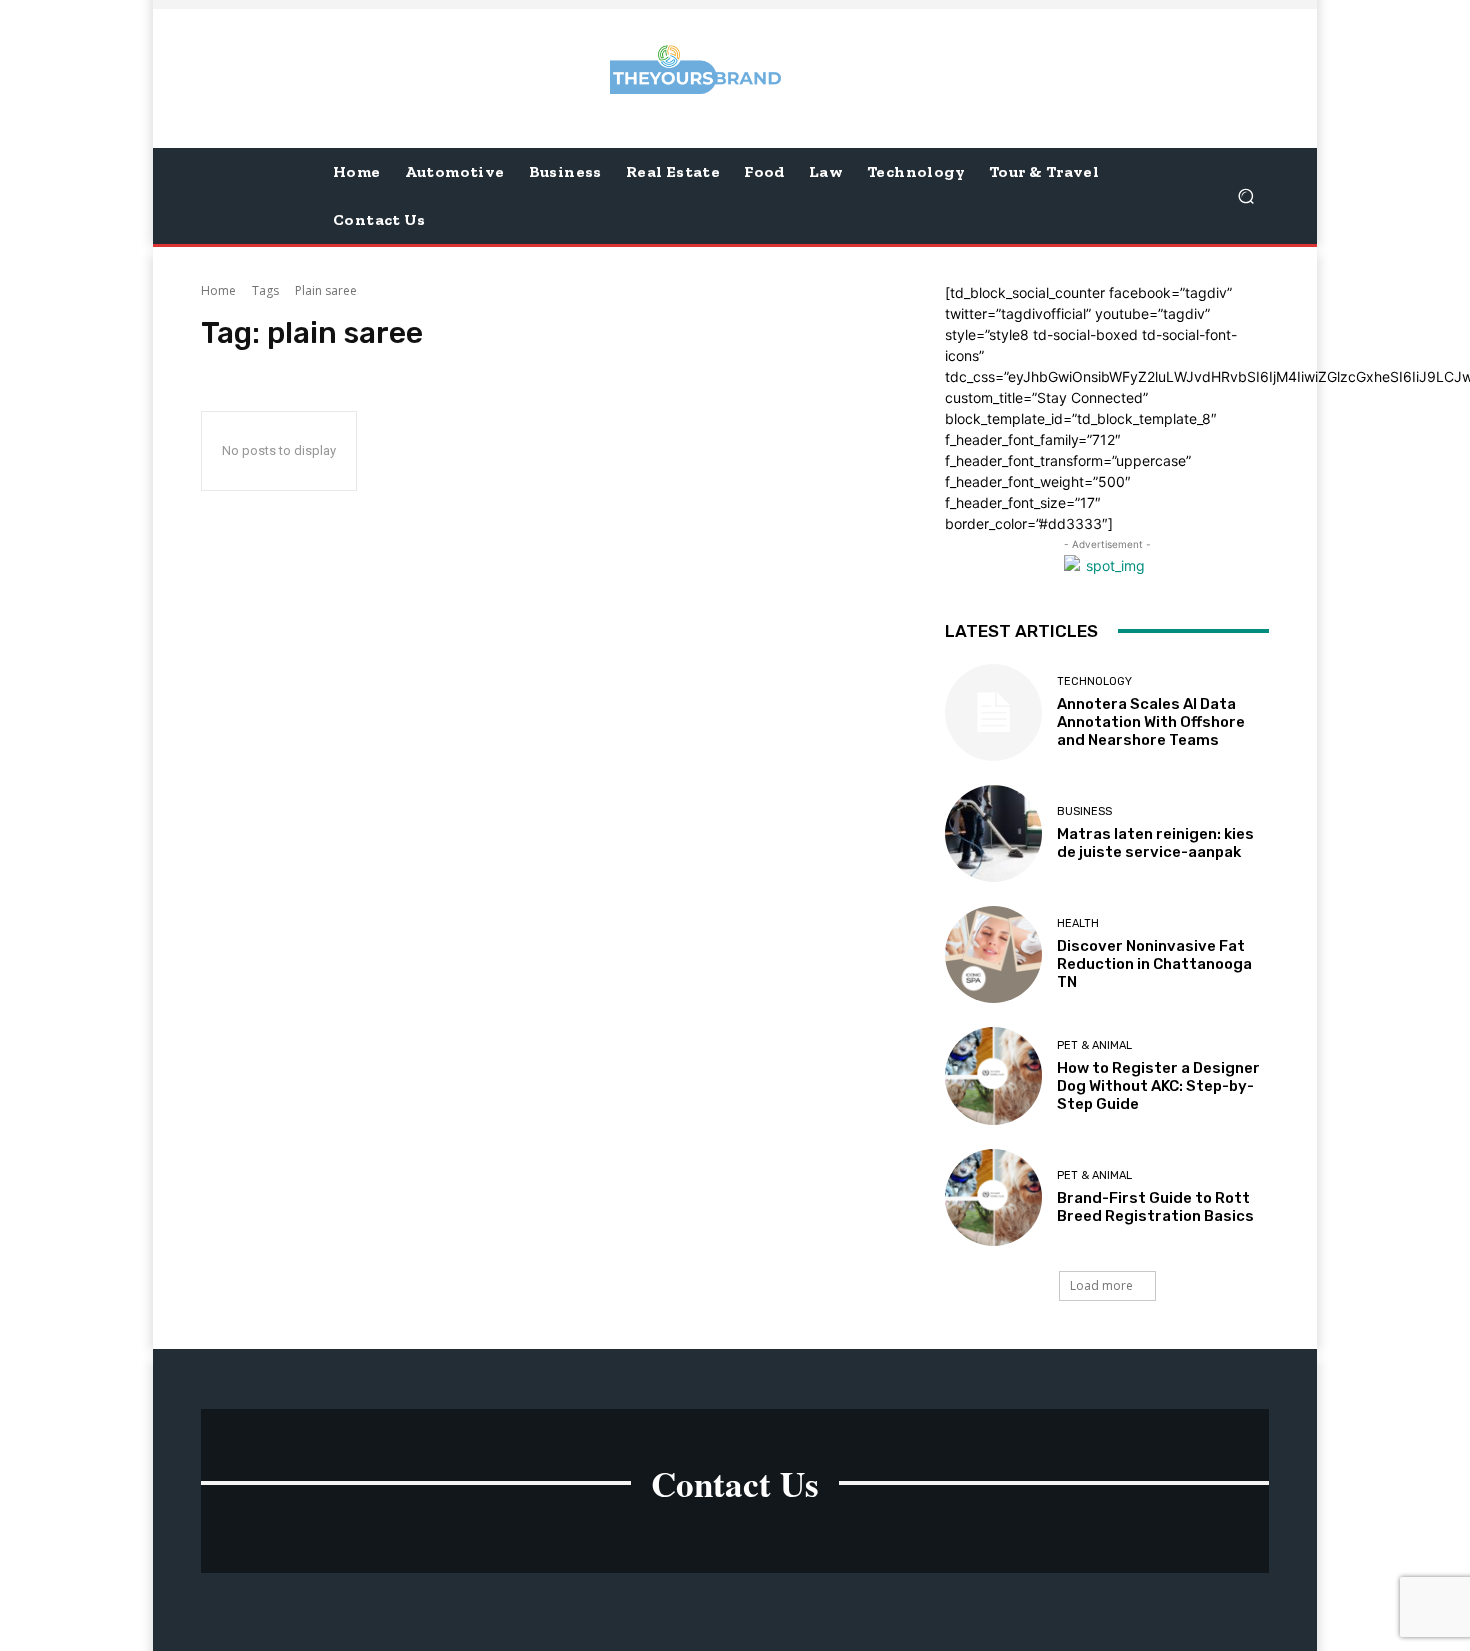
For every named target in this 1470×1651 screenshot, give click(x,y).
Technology (1094, 681)
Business (1084, 811)
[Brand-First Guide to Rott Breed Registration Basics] (993, 1197)
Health (1078, 923)
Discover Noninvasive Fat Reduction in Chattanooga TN (1154, 964)
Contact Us (735, 1483)
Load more (1101, 1285)
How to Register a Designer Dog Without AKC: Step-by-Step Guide (1158, 1086)
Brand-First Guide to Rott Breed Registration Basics (1155, 1207)
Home (218, 290)
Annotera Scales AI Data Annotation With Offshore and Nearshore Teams (1151, 722)
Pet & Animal (1094, 1045)
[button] (1245, 195)
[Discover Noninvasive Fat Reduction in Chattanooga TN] (993, 954)
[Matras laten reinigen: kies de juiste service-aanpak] (993, 833)
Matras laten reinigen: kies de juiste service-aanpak (1155, 843)
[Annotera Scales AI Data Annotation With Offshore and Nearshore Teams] (993, 712)
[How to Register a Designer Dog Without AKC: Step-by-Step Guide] (993, 1075)
